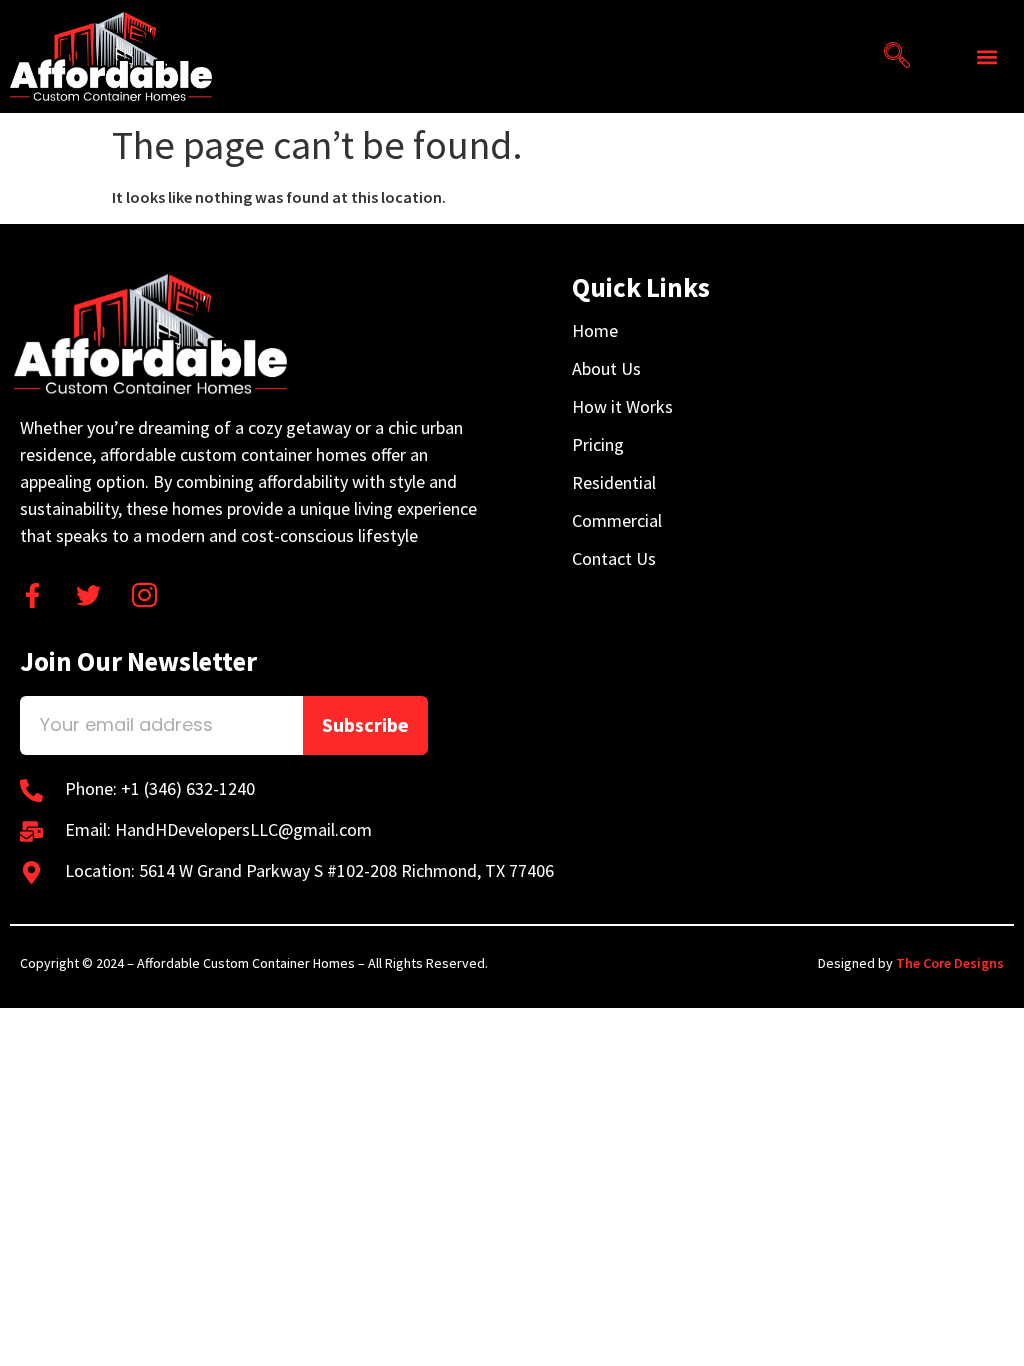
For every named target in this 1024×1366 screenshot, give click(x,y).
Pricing (598, 445)
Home (595, 331)
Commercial (617, 521)
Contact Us (614, 559)
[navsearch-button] (890, 57)
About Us (606, 369)
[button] (987, 56)
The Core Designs (950, 963)
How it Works (622, 407)
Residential (614, 483)
